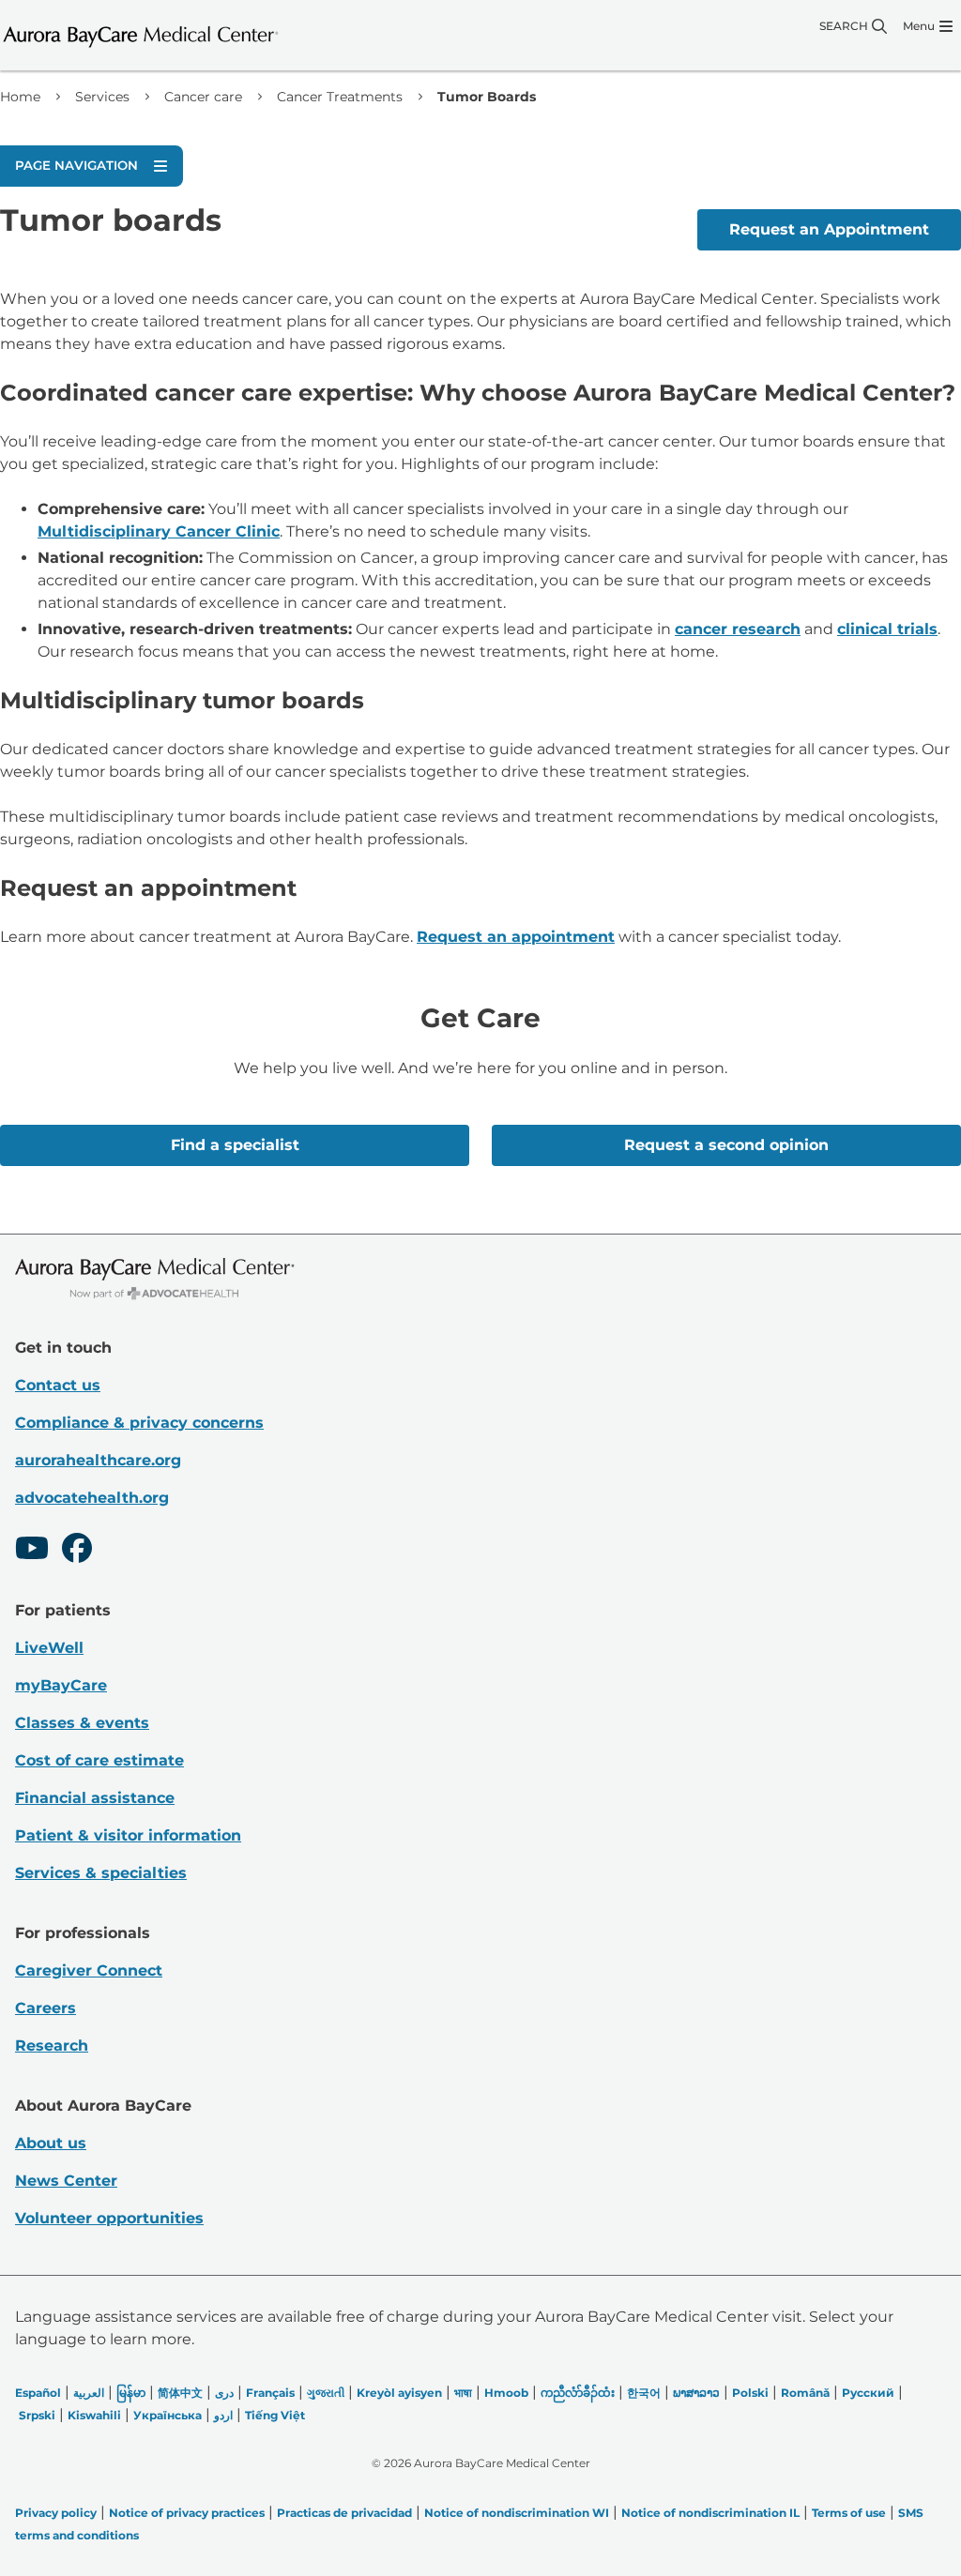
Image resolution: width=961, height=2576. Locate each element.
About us (51, 2143)
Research (52, 2046)
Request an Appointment (829, 229)
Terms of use (849, 2513)
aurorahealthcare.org (98, 1460)
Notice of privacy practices (187, 2513)
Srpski (37, 2415)
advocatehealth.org (92, 1498)
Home (20, 97)
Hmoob (506, 2393)
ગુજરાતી (326, 2393)
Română (805, 2393)
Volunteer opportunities (109, 2218)
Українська (168, 2415)
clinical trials (887, 629)
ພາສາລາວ (696, 2393)
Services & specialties (101, 1873)
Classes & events (82, 1723)
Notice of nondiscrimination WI (517, 2513)
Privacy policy (56, 2513)
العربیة (89, 2393)
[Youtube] (32, 1551)
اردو (223, 2415)
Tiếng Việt (275, 2415)
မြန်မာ (131, 2393)
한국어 (644, 2393)
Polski (750, 2393)
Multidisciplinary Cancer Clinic (159, 531)
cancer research (738, 629)
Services (102, 97)
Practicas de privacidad (344, 2513)
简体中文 (180, 2393)
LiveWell (49, 1648)
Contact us (58, 1385)
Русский (868, 2393)
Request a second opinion (726, 1145)
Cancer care (203, 97)
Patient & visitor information (128, 1835)
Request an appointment (516, 937)
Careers (46, 2008)
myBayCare (61, 1685)
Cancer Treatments (340, 97)
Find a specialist (235, 1145)
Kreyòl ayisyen (399, 2393)
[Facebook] (77, 1551)
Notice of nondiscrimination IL (710, 2513)
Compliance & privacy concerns (139, 1423)
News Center (66, 2181)
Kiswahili (94, 2415)
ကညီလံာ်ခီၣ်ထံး (578, 2393)
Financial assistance (95, 1798)
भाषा (463, 2393)
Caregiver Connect (89, 1970)
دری (224, 2393)
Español (38, 2393)
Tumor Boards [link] (487, 97)
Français (270, 2393)
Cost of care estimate (99, 1760)
